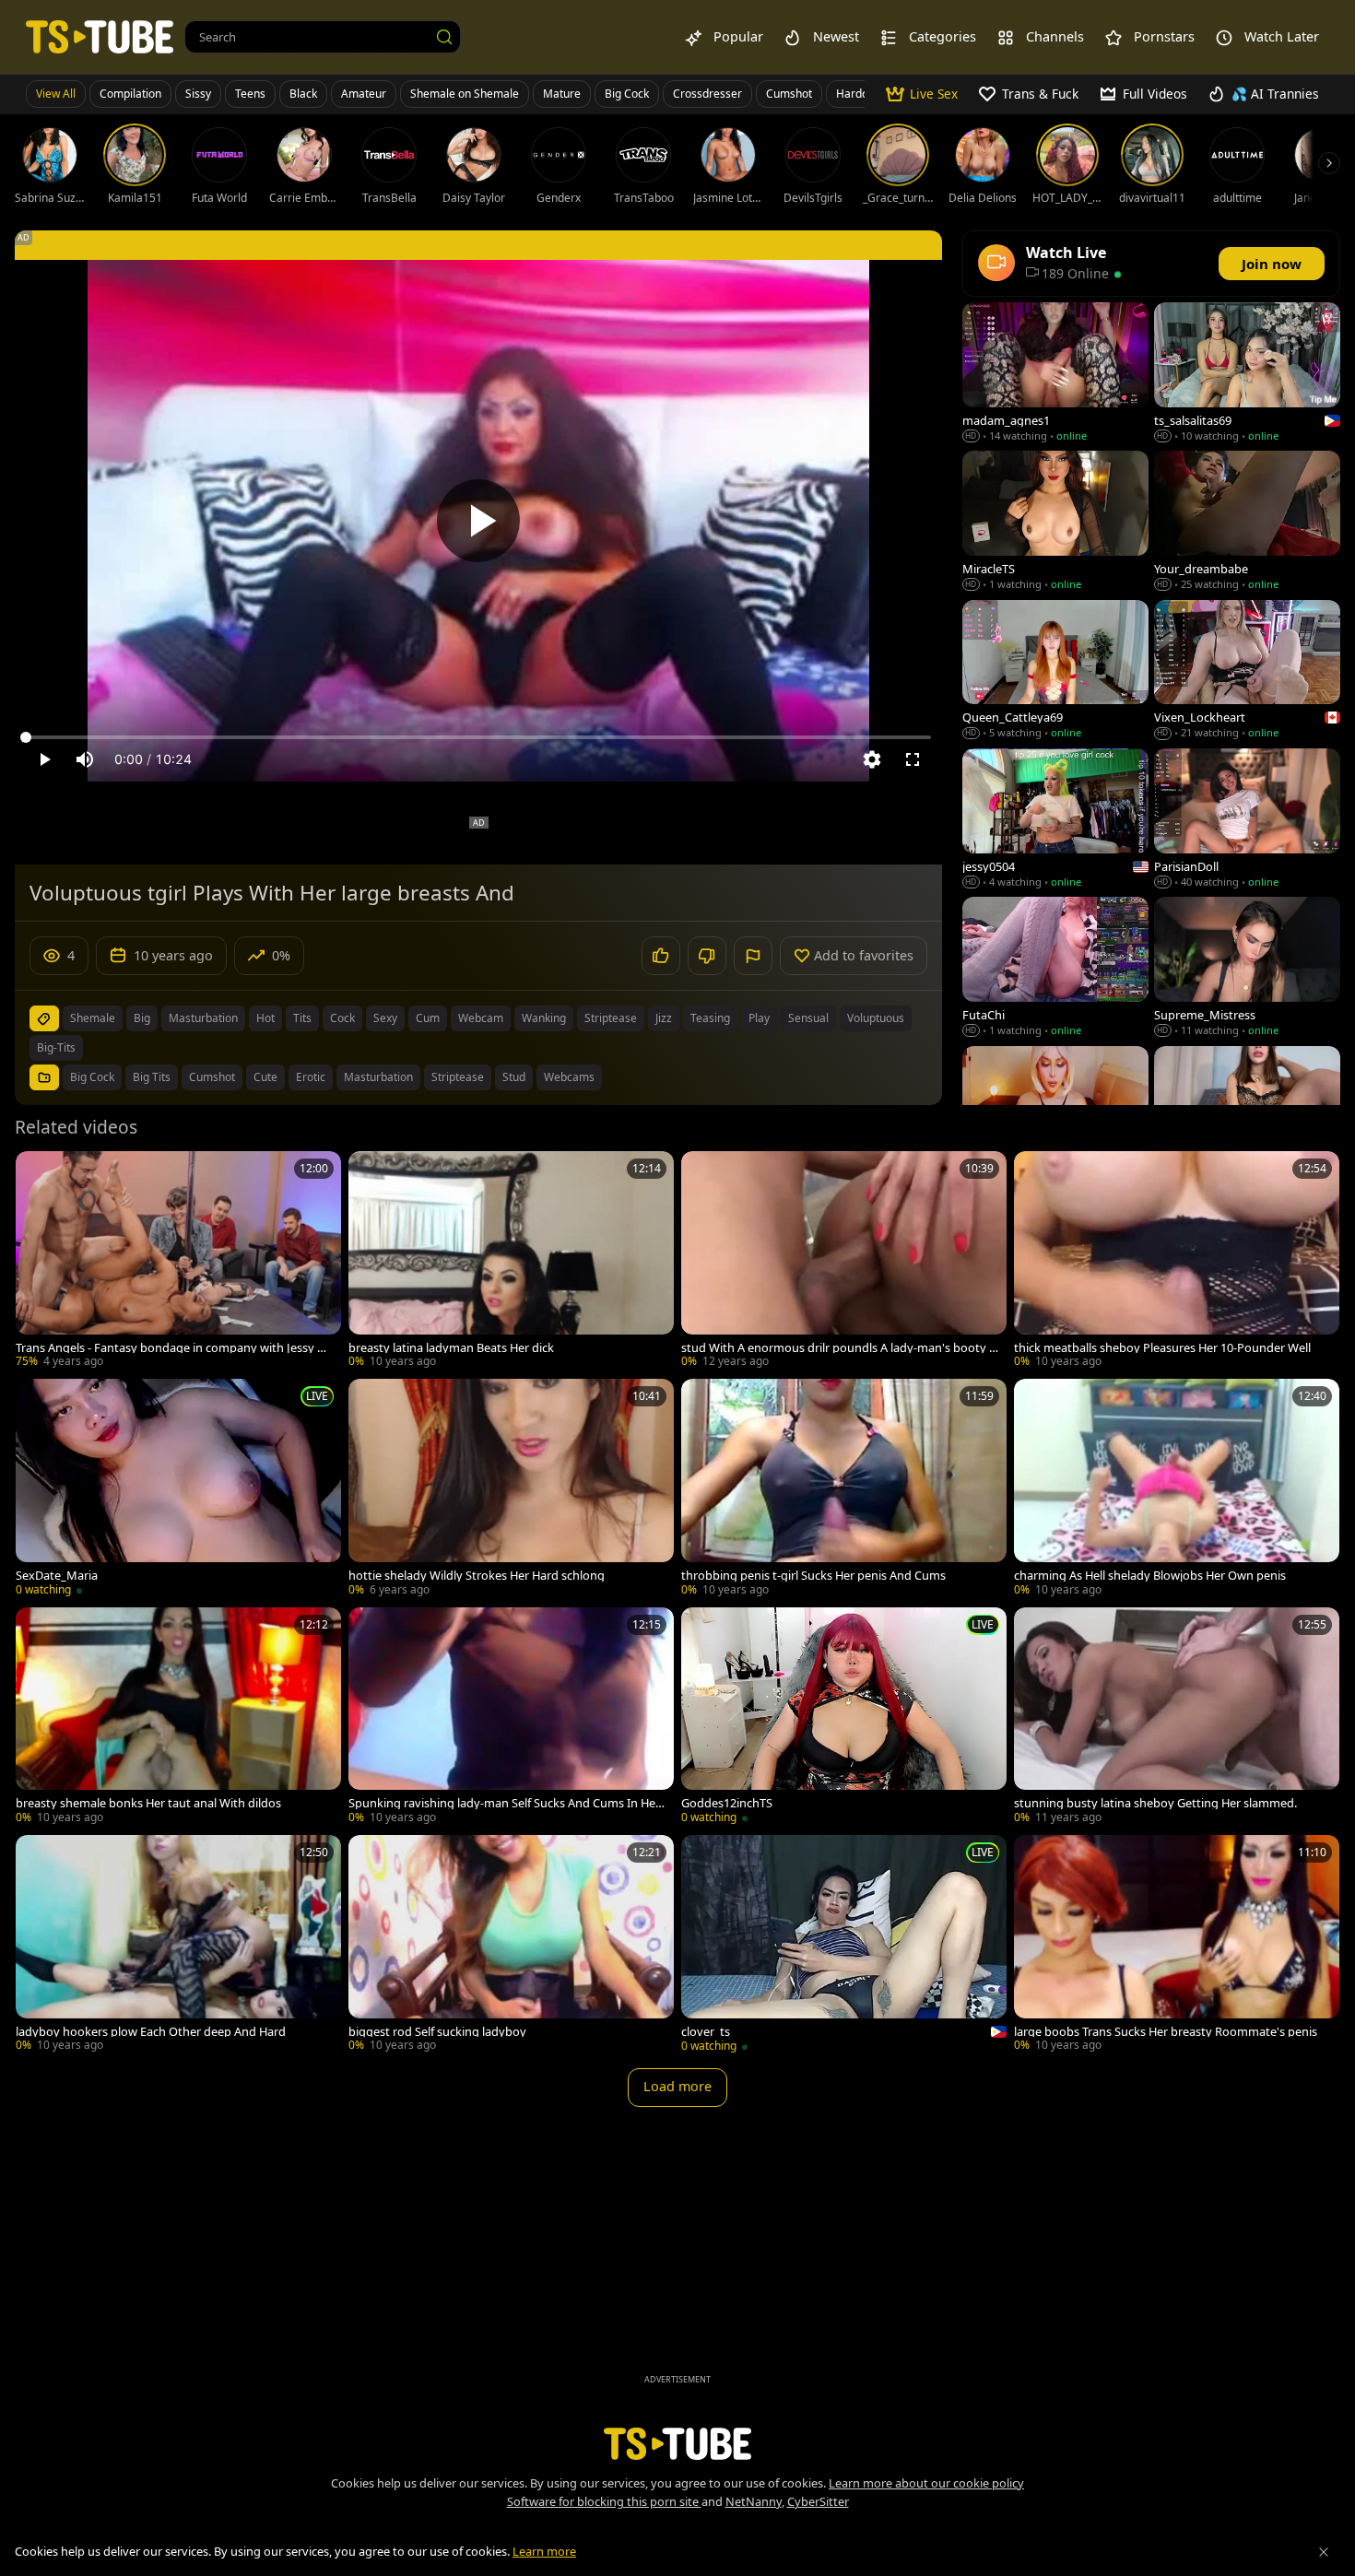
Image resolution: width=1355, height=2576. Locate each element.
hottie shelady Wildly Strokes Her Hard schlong (477, 1576)
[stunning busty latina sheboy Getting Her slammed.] (1177, 1717)
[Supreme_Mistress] (1247, 968)
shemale (93, 1018)
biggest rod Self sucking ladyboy (437, 2032)
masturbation (203, 1018)
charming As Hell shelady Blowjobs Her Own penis (1150, 1576)
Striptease (458, 1077)
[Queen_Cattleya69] (1055, 671)
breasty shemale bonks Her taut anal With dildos (148, 1803)
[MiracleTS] (1055, 522)
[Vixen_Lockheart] (1247, 671)
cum (428, 1018)
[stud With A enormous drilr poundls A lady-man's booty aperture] (844, 1261)
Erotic (311, 1077)
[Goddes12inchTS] (844, 1717)
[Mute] (85, 759)
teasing (710, 1018)
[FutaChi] (1055, 968)
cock (342, 1018)
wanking (544, 1018)
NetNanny (754, 2501)
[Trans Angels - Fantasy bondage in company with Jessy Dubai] (178, 1261)
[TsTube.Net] (100, 36)
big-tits (56, 1047)
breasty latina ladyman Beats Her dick (451, 1348)
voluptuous (876, 1018)
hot (265, 1018)
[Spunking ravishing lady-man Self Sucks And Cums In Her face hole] (511, 1717)
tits (302, 1018)
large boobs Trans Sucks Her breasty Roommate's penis (1166, 2032)
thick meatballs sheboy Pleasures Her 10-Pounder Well (1162, 1348)
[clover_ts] (844, 1946)
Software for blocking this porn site (604, 2501)
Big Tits (152, 1077)
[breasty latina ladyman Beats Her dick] (511, 1261)
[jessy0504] (1055, 820)
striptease (611, 1018)
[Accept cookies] (1324, 2552)
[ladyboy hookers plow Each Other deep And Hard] (178, 1945)
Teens (250, 94)
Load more (677, 2086)
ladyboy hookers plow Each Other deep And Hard (151, 2032)
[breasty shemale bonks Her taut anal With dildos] (178, 1717)
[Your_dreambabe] (1247, 522)
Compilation (130, 94)
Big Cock (627, 94)
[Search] (444, 37)
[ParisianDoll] (1247, 820)
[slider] (478, 737)
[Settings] (872, 759)
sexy (385, 1018)
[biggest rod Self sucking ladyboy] (511, 1945)
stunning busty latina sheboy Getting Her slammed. (1155, 1803)
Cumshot (789, 94)
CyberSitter (818, 2501)
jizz (664, 1018)
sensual (808, 1018)
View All (56, 94)
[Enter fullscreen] (913, 759)
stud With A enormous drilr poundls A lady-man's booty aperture (838, 1348)
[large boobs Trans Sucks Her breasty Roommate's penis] (1177, 1945)
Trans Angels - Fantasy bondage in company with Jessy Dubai (174, 1348)
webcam (481, 1018)
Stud (514, 1077)
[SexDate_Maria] (178, 1489)
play (759, 1018)
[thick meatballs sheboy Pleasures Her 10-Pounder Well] (1177, 1261)
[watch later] (38, 1173)
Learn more (544, 2551)
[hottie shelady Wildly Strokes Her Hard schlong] (511, 1489)
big (142, 1018)
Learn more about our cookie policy (926, 2483)
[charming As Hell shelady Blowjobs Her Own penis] (1177, 1489)
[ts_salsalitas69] (1247, 374)
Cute (265, 1077)
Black (303, 94)
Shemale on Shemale (465, 94)
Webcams (569, 1077)
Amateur (364, 94)
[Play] (478, 521)
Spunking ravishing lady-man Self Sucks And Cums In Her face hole (507, 1803)
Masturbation (378, 1077)
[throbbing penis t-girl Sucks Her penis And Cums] (844, 1489)
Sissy (198, 94)
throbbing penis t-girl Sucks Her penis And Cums (813, 1576)
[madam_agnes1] (1055, 374)
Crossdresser (707, 94)
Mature (562, 94)
